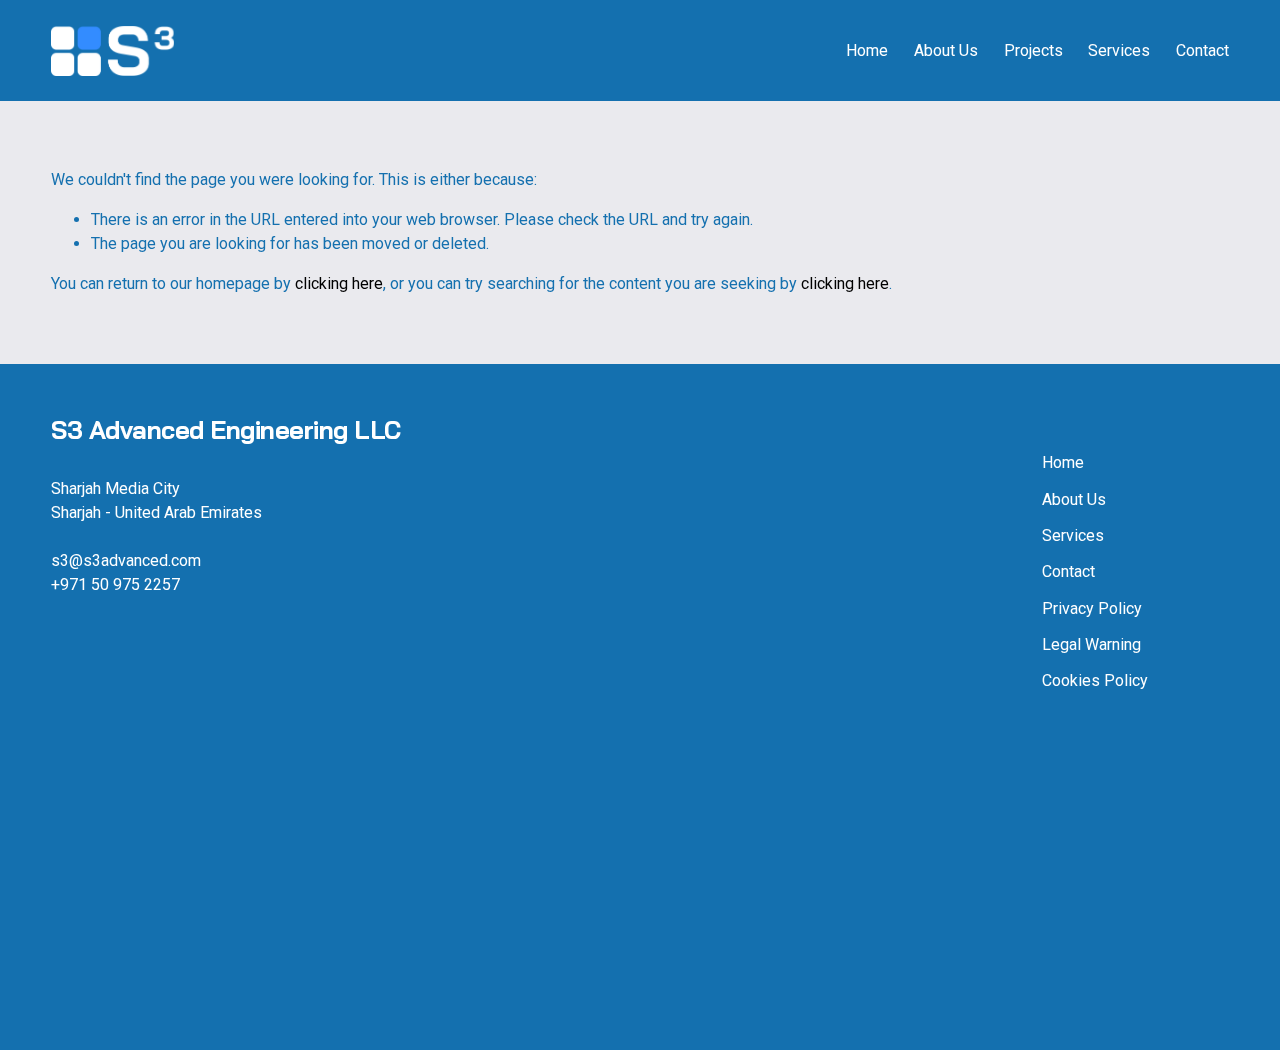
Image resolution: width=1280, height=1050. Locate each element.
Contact (1202, 50)
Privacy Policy (1092, 608)
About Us (946, 50)
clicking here (339, 283)
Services (1119, 50)
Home (867, 50)
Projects (1033, 50)
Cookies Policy (1095, 680)
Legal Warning (1091, 644)
